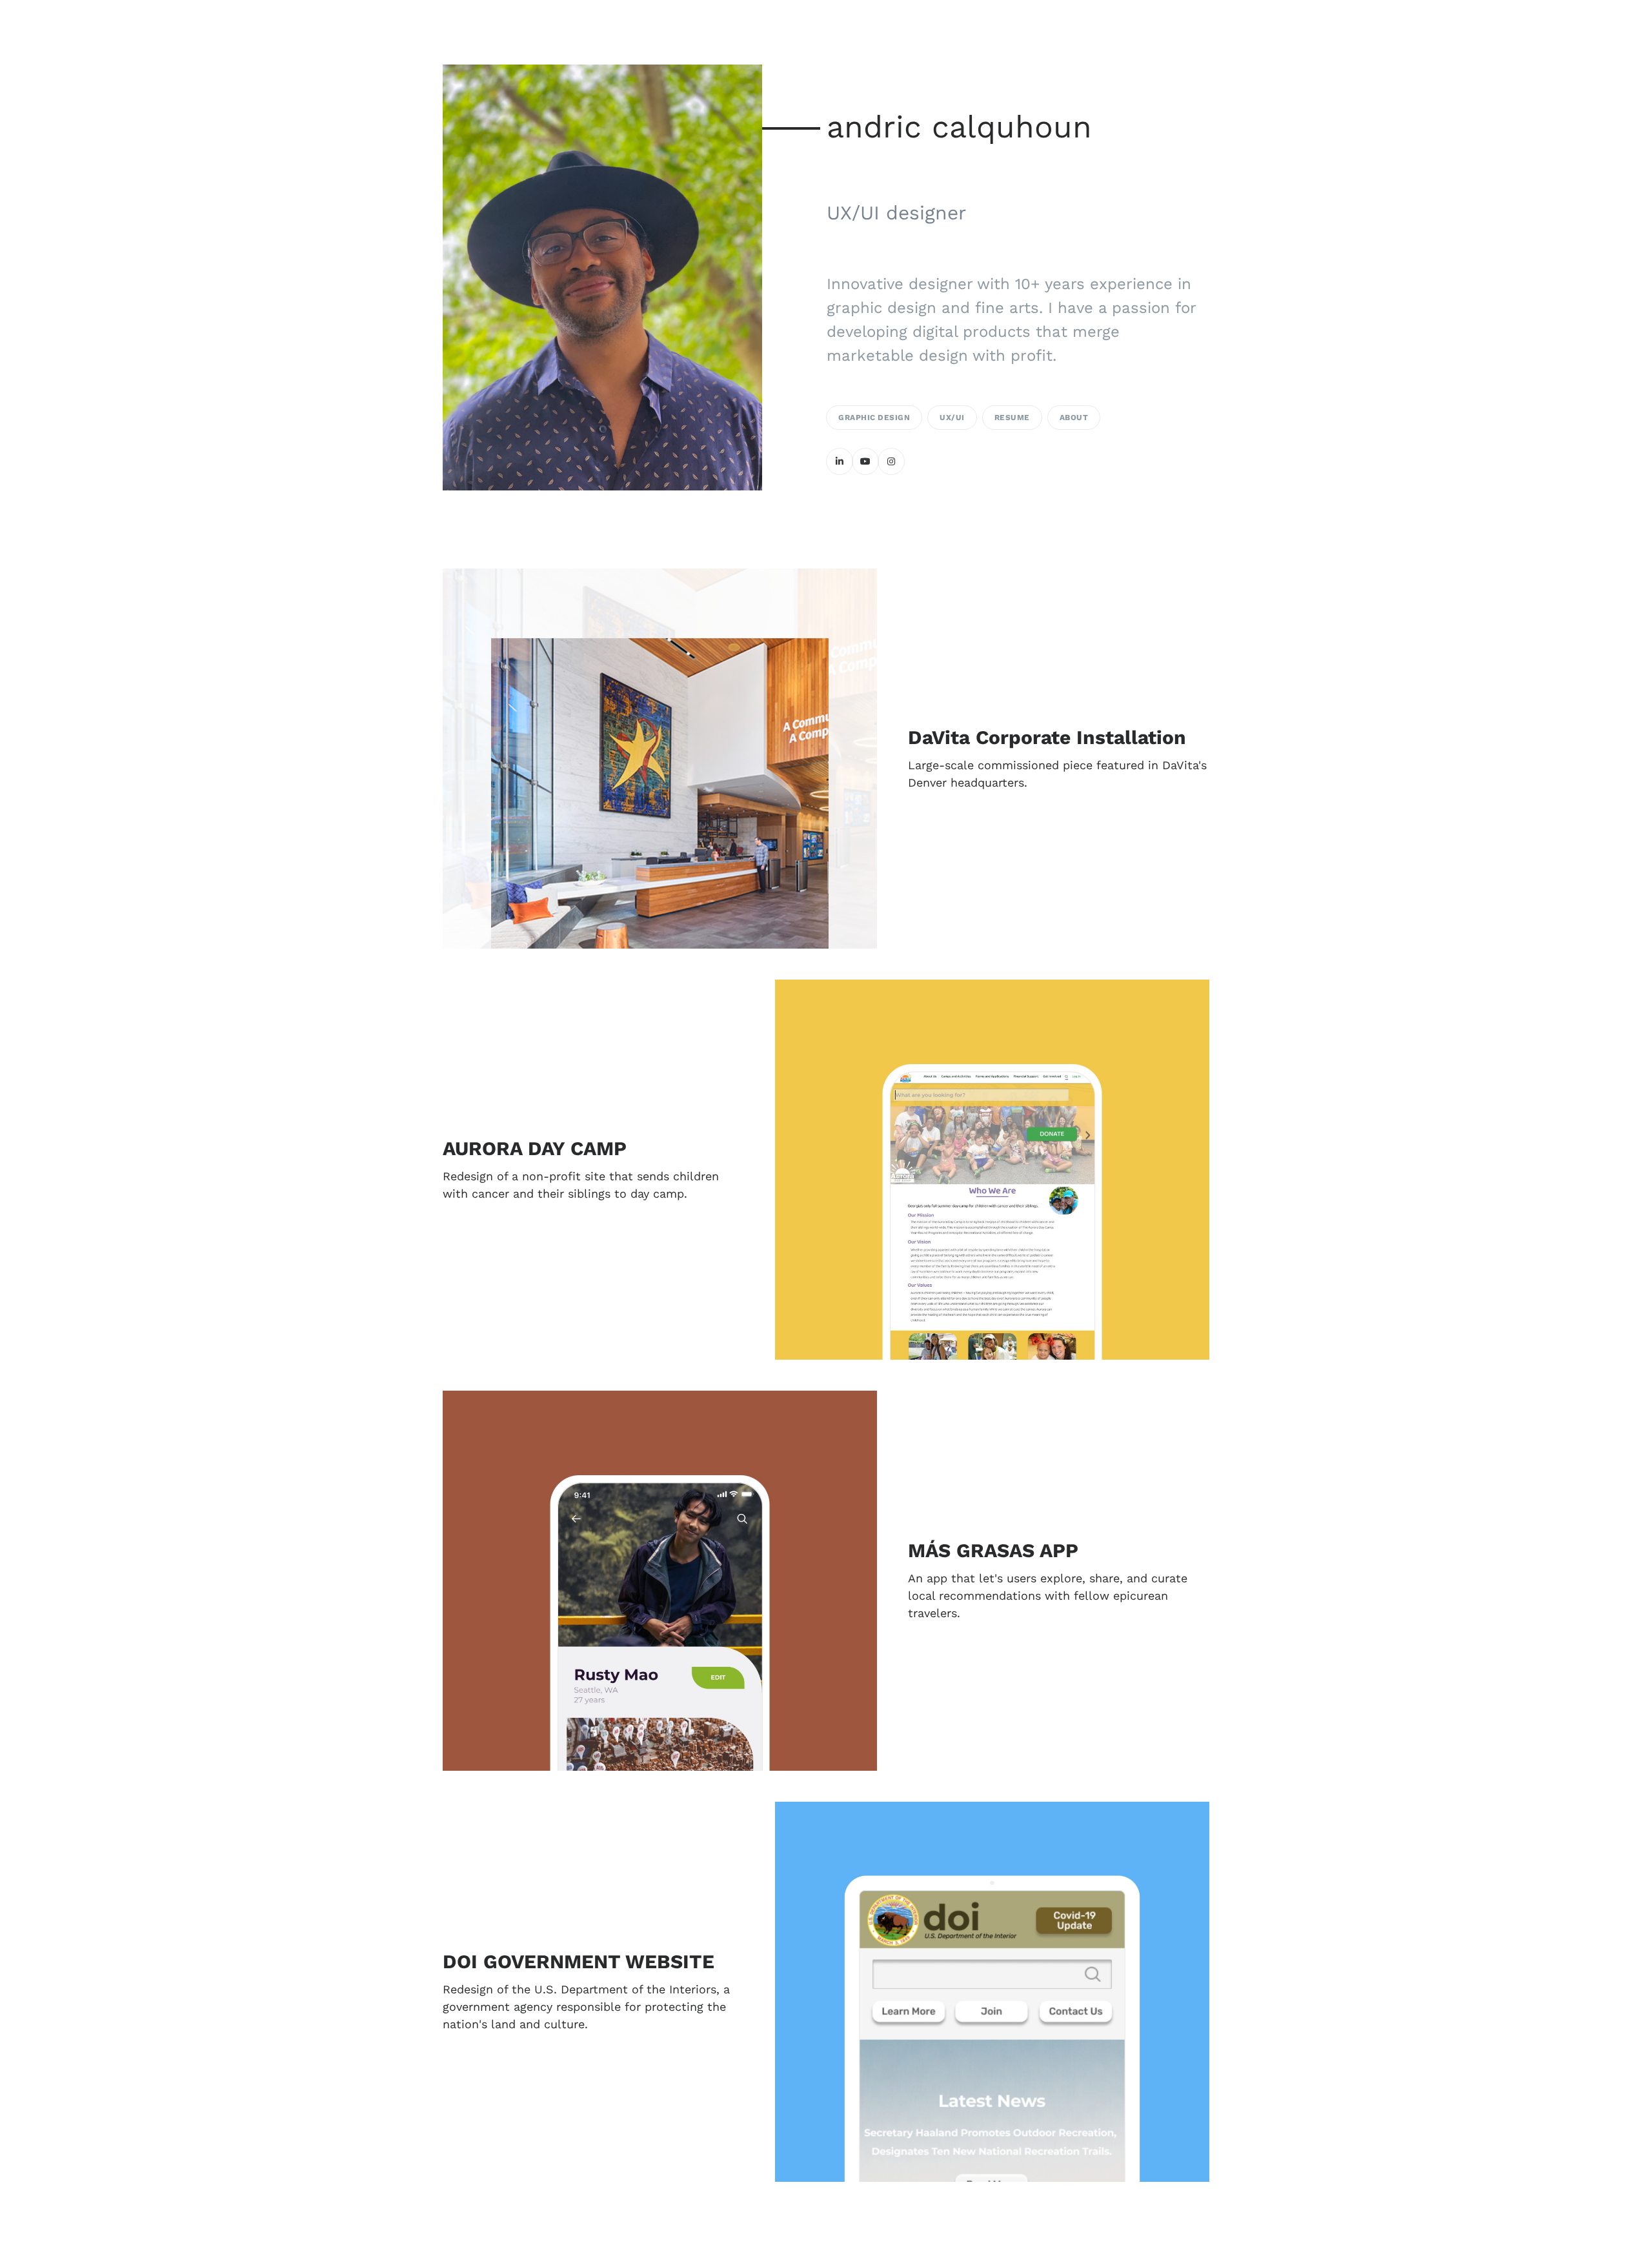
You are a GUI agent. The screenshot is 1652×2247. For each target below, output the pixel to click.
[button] (1059, 759)
